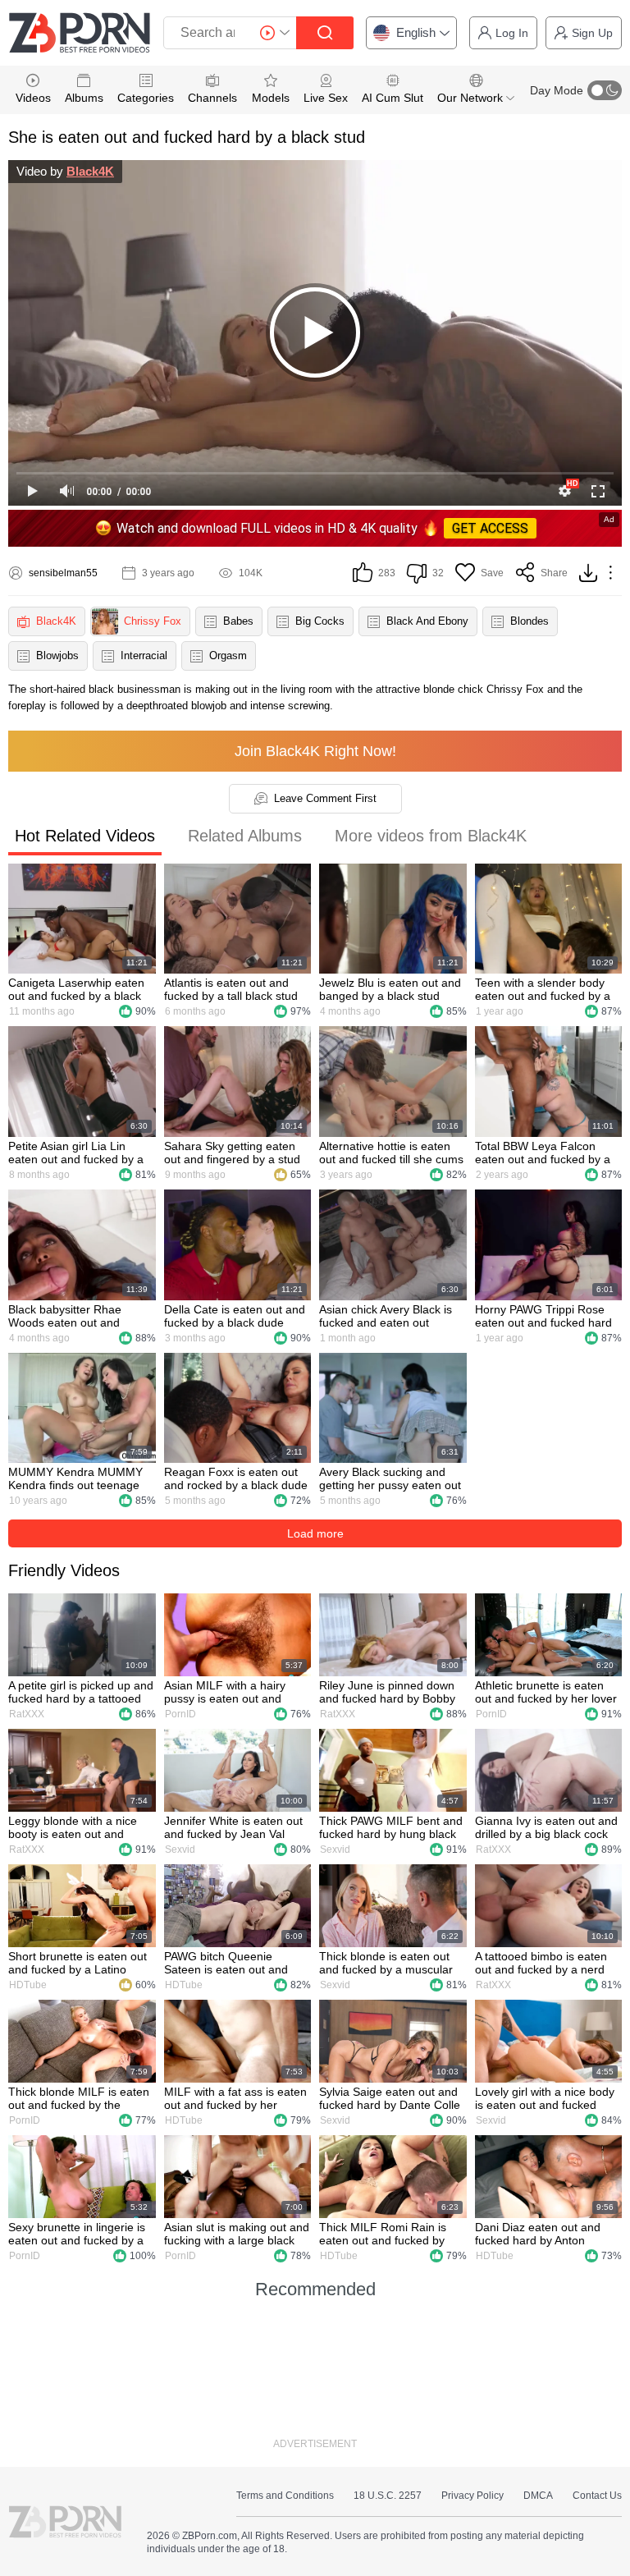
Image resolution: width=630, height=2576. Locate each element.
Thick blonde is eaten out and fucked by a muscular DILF (386, 1963)
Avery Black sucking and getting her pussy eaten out (390, 1478)
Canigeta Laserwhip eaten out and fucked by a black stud (76, 989)
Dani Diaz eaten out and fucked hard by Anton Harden (538, 2234)
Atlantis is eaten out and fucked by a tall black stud (231, 989)
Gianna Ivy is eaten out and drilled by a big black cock (546, 1827)
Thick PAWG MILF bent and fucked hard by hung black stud (391, 1827)
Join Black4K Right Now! (315, 751)
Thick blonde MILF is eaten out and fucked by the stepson (79, 2098)
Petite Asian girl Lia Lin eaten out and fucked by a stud (76, 1153)
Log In (512, 33)
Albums (84, 98)
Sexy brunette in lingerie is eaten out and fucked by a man (77, 2234)
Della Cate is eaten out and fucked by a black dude (235, 1316)
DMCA (538, 2496)
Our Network (472, 98)
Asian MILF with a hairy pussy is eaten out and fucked (225, 1692)
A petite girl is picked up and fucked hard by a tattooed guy (81, 1692)
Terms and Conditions (285, 2496)
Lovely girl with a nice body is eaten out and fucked (545, 2098)
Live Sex (326, 98)
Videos (33, 98)
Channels (212, 98)
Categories (146, 98)
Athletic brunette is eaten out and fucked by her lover (546, 1692)
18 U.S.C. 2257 (388, 2496)
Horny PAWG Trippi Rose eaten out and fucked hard (543, 1316)
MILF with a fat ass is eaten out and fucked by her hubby (235, 2098)
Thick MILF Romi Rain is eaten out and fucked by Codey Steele (383, 2234)
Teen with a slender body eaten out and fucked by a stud (543, 989)
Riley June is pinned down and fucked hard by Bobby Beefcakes (387, 1692)
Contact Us (597, 2496)
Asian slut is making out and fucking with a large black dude (237, 2234)
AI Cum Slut (393, 98)
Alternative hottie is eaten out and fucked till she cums (391, 1153)
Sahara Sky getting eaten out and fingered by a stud (232, 1153)
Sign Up (592, 33)
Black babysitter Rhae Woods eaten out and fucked (65, 1316)
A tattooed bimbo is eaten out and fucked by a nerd (541, 1963)
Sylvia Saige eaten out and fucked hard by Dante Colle (390, 2098)
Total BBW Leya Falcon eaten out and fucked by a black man (543, 1153)
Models (271, 98)
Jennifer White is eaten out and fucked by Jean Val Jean (233, 1827)
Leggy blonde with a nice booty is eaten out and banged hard (73, 1827)
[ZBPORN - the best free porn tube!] (80, 33)
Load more (315, 1533)
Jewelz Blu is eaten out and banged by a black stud (390, 989)
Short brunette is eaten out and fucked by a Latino (78, 1963)
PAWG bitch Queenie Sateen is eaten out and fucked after (226, 1963)
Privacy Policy (472, 2496)
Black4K (90, 171)
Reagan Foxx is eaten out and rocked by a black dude (236, 1478)
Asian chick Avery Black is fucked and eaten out (386, 1316)
